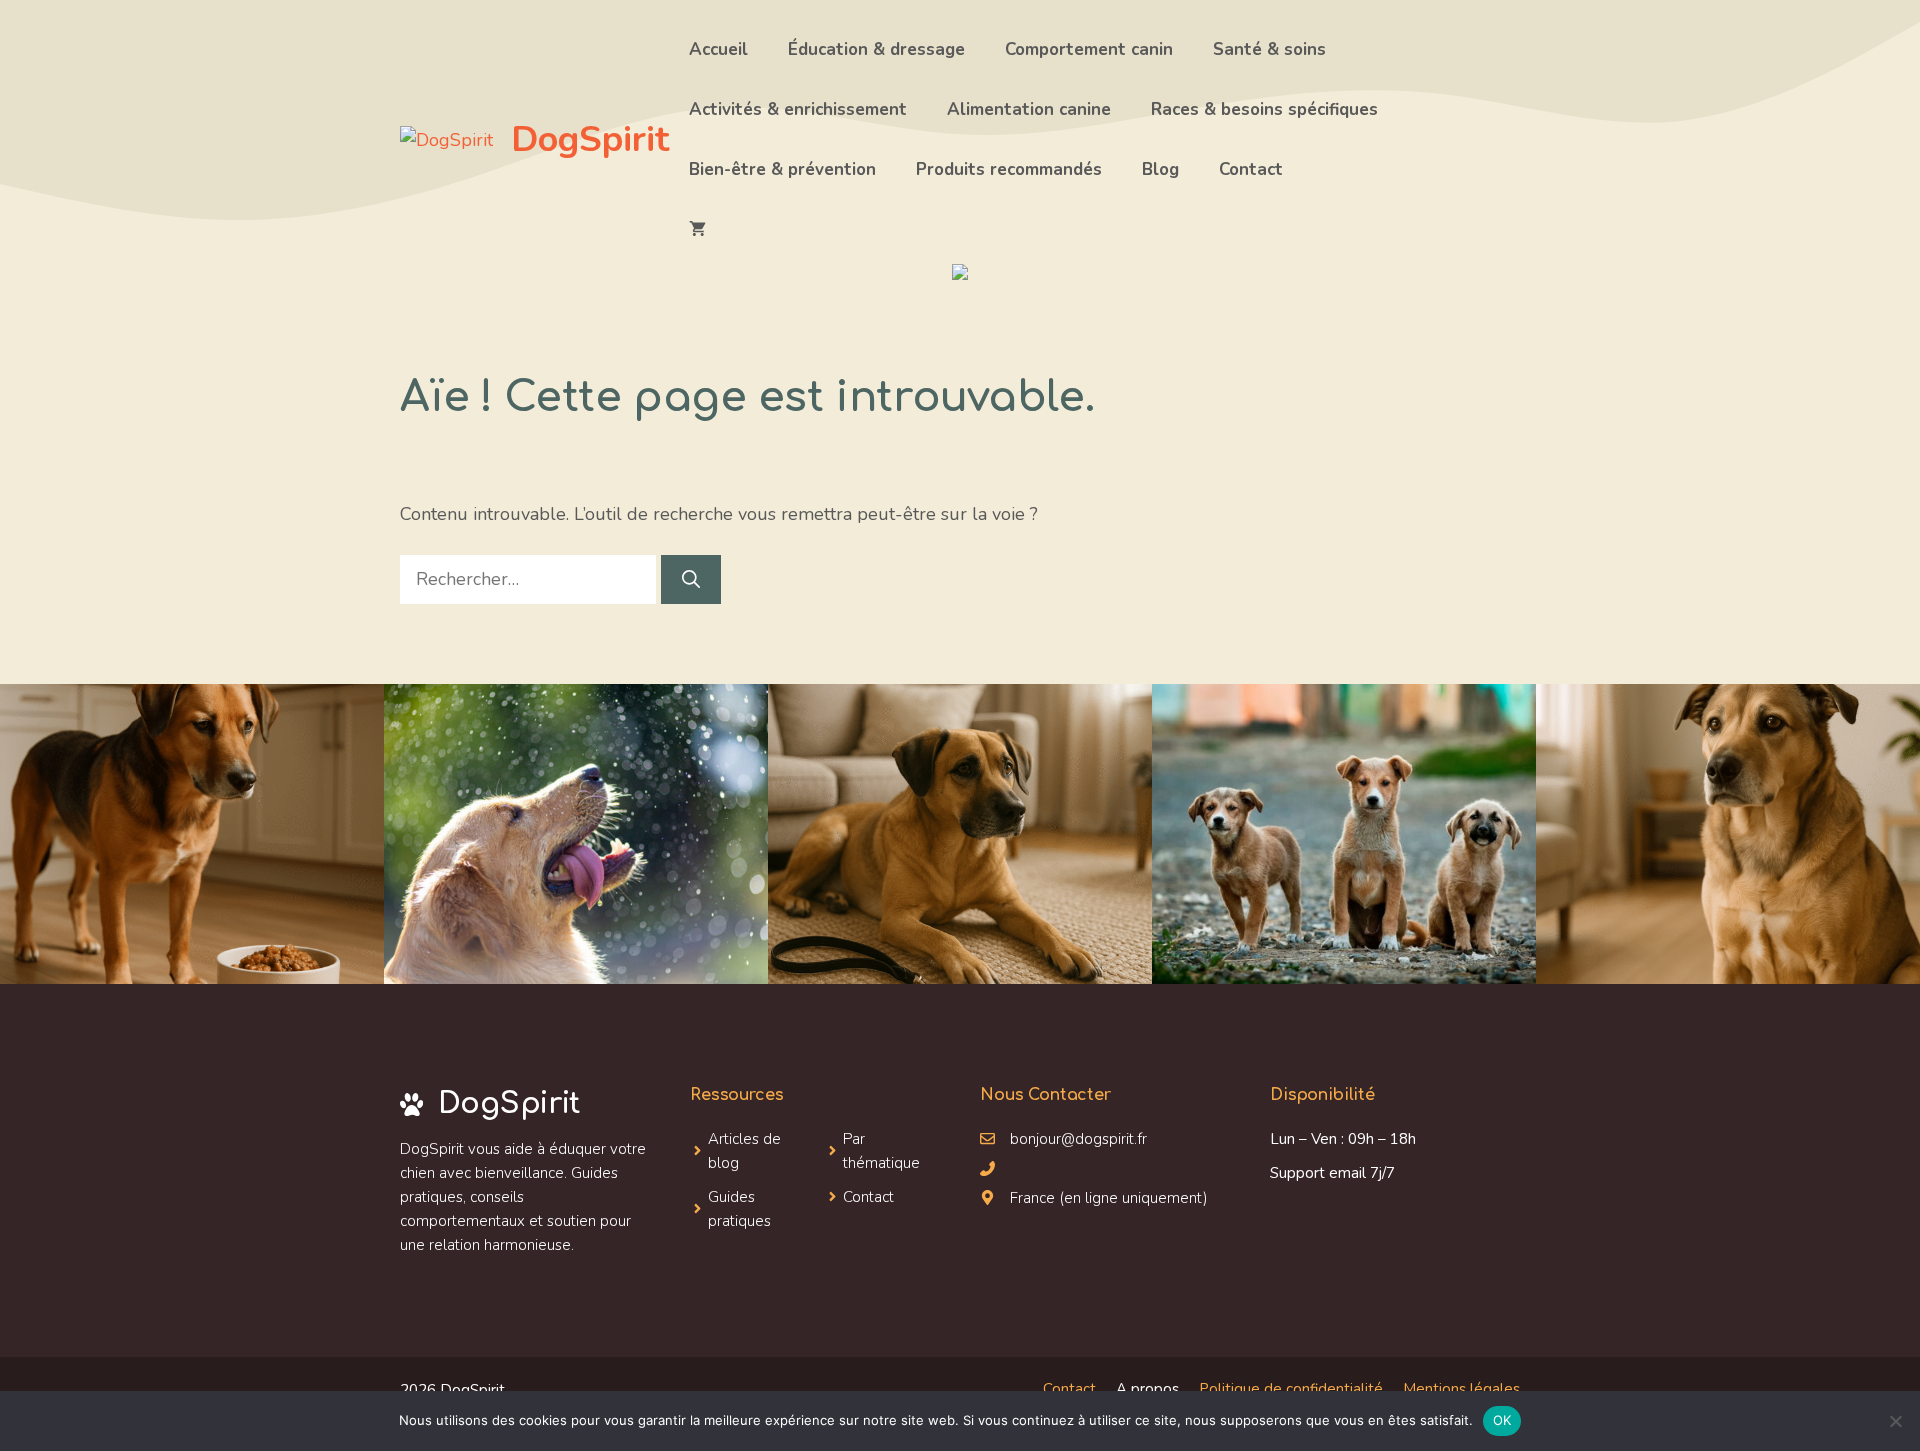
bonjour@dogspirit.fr (1078, 1139)
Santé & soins (1269, 49)
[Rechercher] (691, 579)
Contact (1251, 169)
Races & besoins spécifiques (1264, 109)
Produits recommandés (1009, 169)
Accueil (718, 49)
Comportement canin (1089, 49)
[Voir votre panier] (697, 230)
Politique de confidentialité (1291, 1389)
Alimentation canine (1029, 109)
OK (1502, 1420)
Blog (1160, 169)
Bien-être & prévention (782, 169)
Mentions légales (1461, 1389)
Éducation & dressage (876, 49)
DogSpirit (590, 139)
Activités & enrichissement (798, 109)
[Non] (1895, 1421)
